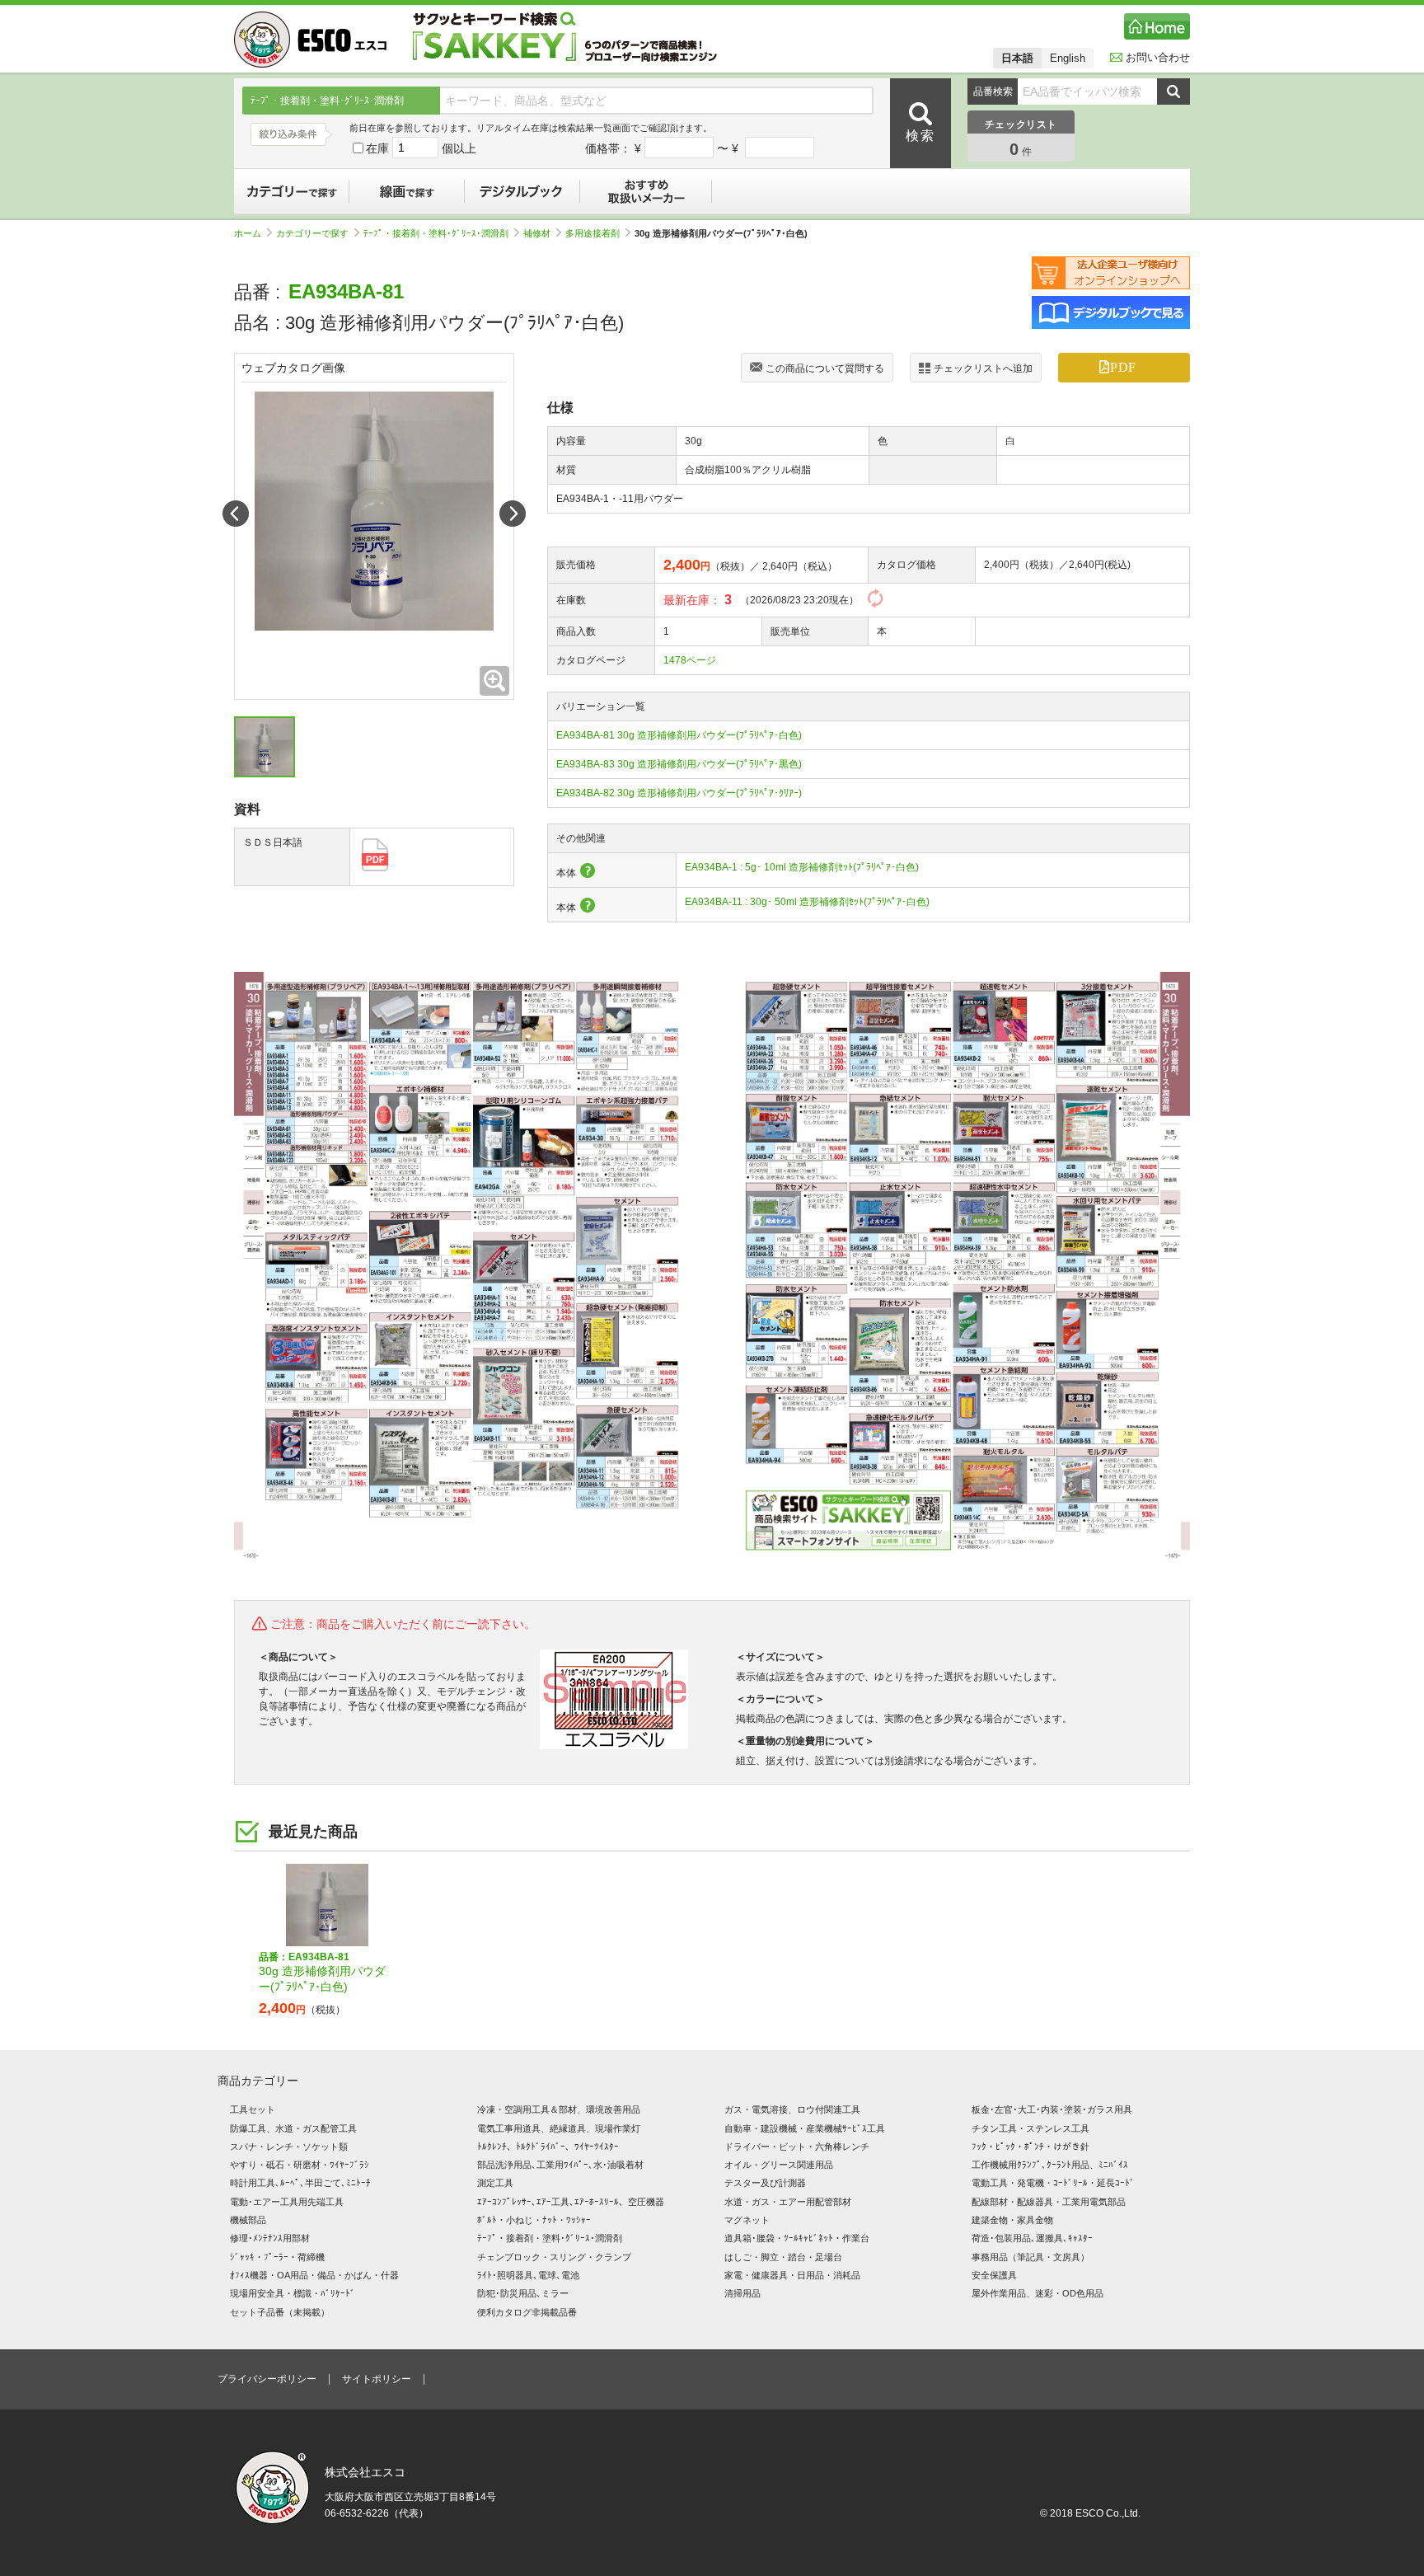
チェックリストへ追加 (983, 368)
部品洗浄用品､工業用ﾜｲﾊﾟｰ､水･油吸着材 (560, 2165)
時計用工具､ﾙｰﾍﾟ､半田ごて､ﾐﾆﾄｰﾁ (300, 2183)
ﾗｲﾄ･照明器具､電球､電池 (528, 2275)
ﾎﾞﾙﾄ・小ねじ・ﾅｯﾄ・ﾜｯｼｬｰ (534, 2220)
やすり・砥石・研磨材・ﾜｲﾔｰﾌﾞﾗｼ (300, 2165)
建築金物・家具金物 (1012, 2220)
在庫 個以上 (421, 148)
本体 (566, 873)
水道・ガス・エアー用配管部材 (788, 2202)
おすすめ (646, 191)
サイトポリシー (377, 2379)
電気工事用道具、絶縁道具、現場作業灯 (559, 2128)
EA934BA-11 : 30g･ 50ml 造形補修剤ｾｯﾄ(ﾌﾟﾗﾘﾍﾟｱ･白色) (807, 902)
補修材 (537, 233)
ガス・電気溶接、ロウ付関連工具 (792, 2109)
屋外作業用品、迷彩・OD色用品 (1038, 2293)
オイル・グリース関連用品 (779, 2165)
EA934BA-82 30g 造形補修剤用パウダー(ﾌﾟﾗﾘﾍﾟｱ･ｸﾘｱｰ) (679, 793)
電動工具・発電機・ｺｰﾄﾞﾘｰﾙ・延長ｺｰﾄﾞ (1053, 2183)
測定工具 (495, 2183)
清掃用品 (742, 2293)
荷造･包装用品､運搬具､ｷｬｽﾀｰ (1032, 2238)
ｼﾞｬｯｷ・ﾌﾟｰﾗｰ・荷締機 (277, 2257)
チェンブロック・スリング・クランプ (554, 2257)
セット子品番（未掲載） (280, 2312)
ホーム (248, 233)
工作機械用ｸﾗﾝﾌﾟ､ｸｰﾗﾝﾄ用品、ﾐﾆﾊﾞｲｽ (1050, 2165)
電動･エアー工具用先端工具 (287, 2202)
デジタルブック (522, 191)
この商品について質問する (825, 368)
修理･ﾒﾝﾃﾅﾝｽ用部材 (270, 2238)
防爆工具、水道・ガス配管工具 (293, 2128)
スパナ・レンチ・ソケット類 (289, 2147)
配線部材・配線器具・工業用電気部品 (1049, 2202)
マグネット (747, 2220)
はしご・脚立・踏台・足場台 (783, 2257)
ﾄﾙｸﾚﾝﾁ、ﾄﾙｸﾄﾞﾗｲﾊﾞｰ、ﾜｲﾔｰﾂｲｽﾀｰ (548, 2147)
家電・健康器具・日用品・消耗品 (792, 2275)
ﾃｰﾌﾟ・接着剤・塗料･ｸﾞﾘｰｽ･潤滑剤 (436, 233)
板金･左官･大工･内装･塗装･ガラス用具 (1052, 2109)
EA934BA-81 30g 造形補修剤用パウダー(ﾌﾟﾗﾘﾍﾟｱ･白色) (679, 735)
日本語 (1017, 58)
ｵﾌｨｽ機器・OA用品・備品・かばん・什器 (314, 2275)
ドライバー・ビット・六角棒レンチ (797, 2147)
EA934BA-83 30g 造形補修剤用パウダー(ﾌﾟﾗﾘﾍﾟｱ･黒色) (679, 764)
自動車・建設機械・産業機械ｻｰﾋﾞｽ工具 (805, 2128)
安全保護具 (994, 2275)
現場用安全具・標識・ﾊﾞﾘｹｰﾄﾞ (293, 2293)
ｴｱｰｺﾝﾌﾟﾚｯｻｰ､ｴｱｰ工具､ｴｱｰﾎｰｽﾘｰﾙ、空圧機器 (571, 2202)
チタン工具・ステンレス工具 (1031, 2128)
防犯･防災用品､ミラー (523, 2293)
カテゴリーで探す (292, 191)
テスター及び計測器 (765, 2183)
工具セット (253, 2109)
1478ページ (690, 660)
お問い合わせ (1158, 57)
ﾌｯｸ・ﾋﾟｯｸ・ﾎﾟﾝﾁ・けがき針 (1031, 2147)
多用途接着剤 (593, 233)
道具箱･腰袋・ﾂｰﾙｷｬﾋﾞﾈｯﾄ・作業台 (797, 2238)
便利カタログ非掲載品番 (527, 2312)
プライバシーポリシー (267, 2379)
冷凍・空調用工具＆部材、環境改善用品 (559, 2109)
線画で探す (407, 191)
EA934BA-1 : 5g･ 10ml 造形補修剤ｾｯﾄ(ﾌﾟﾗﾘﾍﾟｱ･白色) (802, 867)
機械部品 (248, 2220)
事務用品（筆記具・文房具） (1031, 2257)
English (1068, 58)
